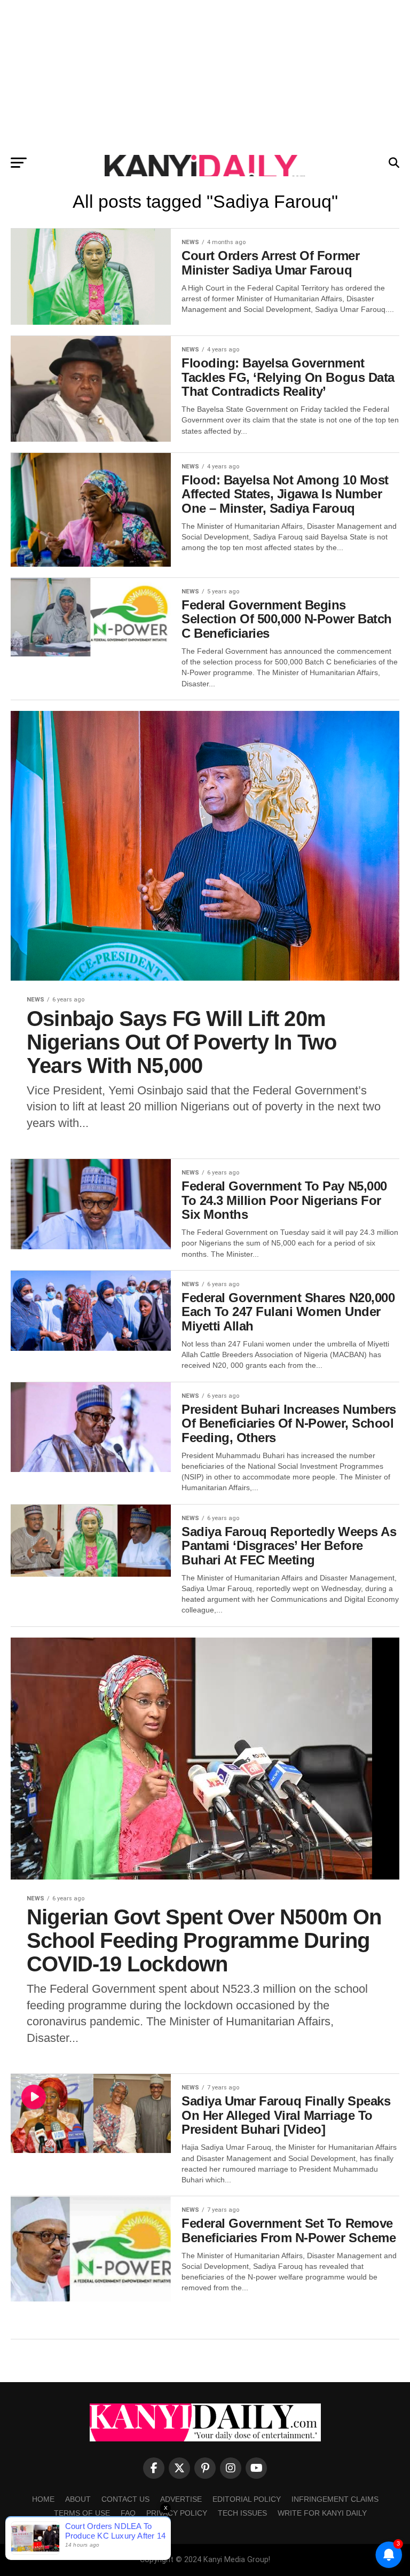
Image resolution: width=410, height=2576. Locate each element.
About (78, 2499)
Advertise (181, 2499)
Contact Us (125, 2499)
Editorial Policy (247, 2499)
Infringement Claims (335, 2499)
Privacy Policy (177, 2513)
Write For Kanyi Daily (322, 2513)
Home (43, 2499)
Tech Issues (242, 2513)
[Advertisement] (205, 75)
